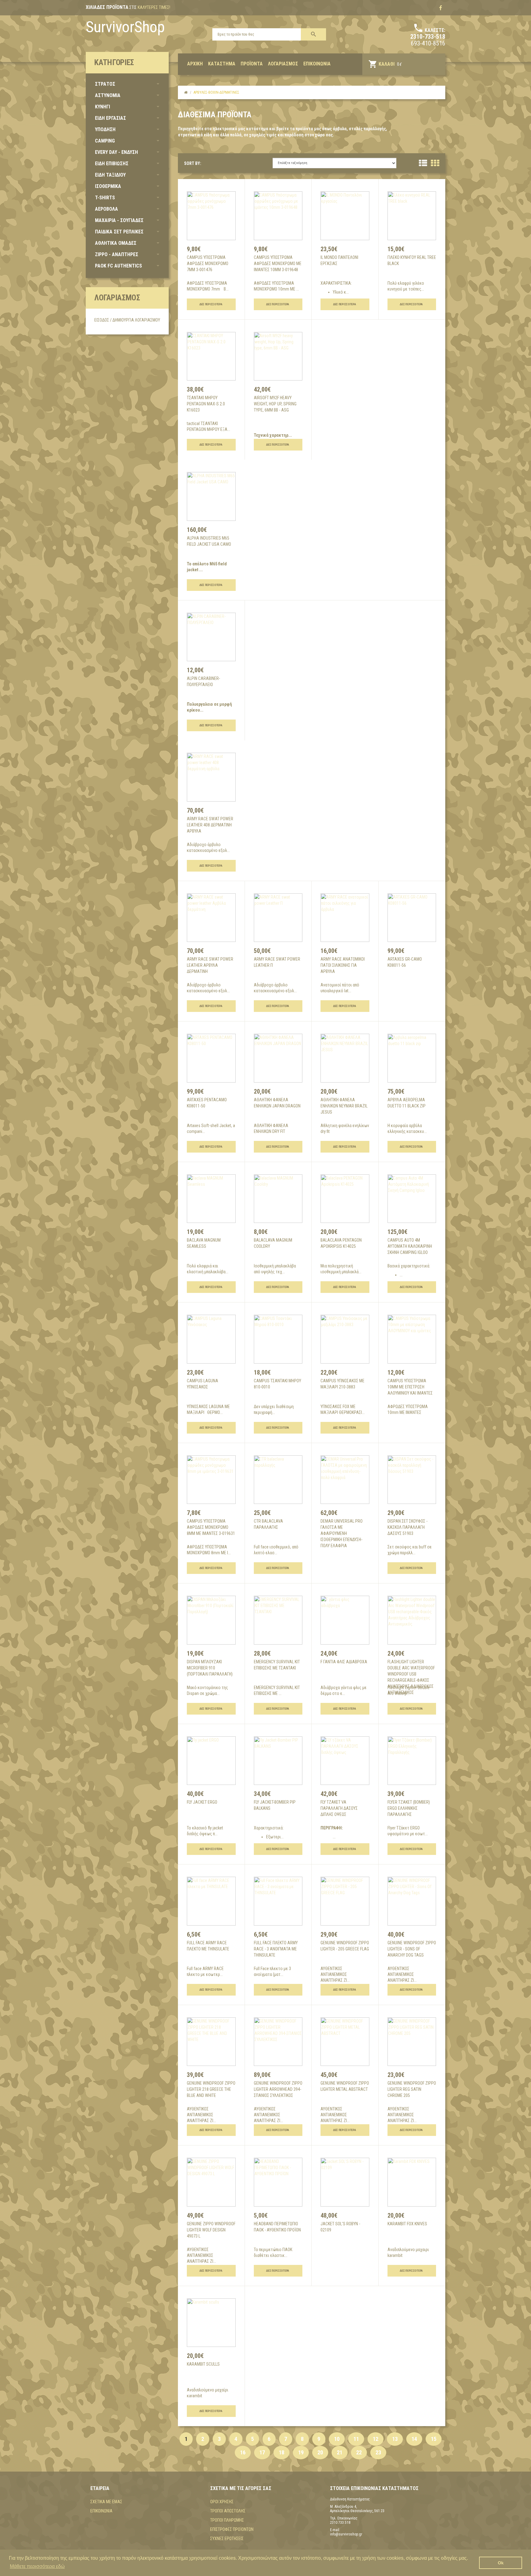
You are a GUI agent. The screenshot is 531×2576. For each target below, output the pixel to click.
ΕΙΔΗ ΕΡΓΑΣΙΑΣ (110, 118)
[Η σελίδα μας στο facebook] (441, 8)
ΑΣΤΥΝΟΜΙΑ (108, 95)
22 (359, 2452)
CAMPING (105, 141)
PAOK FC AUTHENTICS (118, 266)
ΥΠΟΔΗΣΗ (105, 129)
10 (337, 2439)
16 (243, 2452)
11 (356, 2439)
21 (340, 2452)
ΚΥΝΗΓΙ (102, 107)
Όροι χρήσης (222, 2502)
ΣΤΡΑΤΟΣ (105, 84)
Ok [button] (501, 2563)
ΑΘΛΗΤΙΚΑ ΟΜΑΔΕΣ (116, 243)
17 (262, 2452)
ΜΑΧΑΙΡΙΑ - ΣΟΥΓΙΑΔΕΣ (119, 220)
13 (395, 2439)
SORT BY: (193, 163)
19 (301, 2452)
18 (281, 2452)
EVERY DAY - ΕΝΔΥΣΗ (116, 152)
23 (378, 2452)
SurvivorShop (125, 27)
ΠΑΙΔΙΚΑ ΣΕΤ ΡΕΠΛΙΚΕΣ (119, 232)
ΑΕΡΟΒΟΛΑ (106, 209)
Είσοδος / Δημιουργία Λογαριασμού (127, 320)
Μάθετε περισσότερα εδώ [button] (37, 2566)
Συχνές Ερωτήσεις (227, 2539)
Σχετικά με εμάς (106, 2502)
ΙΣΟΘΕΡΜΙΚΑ (108, 186)
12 (376, 2439)
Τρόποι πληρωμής (227, 2520)
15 (434, 2439)
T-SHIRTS (105, 198)
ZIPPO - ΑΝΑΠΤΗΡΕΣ (117, 254)
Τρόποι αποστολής (228, 2511)
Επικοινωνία (101, 2511)
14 (414, 2439)
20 (320, 2452)
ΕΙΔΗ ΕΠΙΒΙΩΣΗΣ (112, 164)
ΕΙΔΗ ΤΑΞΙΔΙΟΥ (110, 175)
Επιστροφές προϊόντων (232, 2529)
